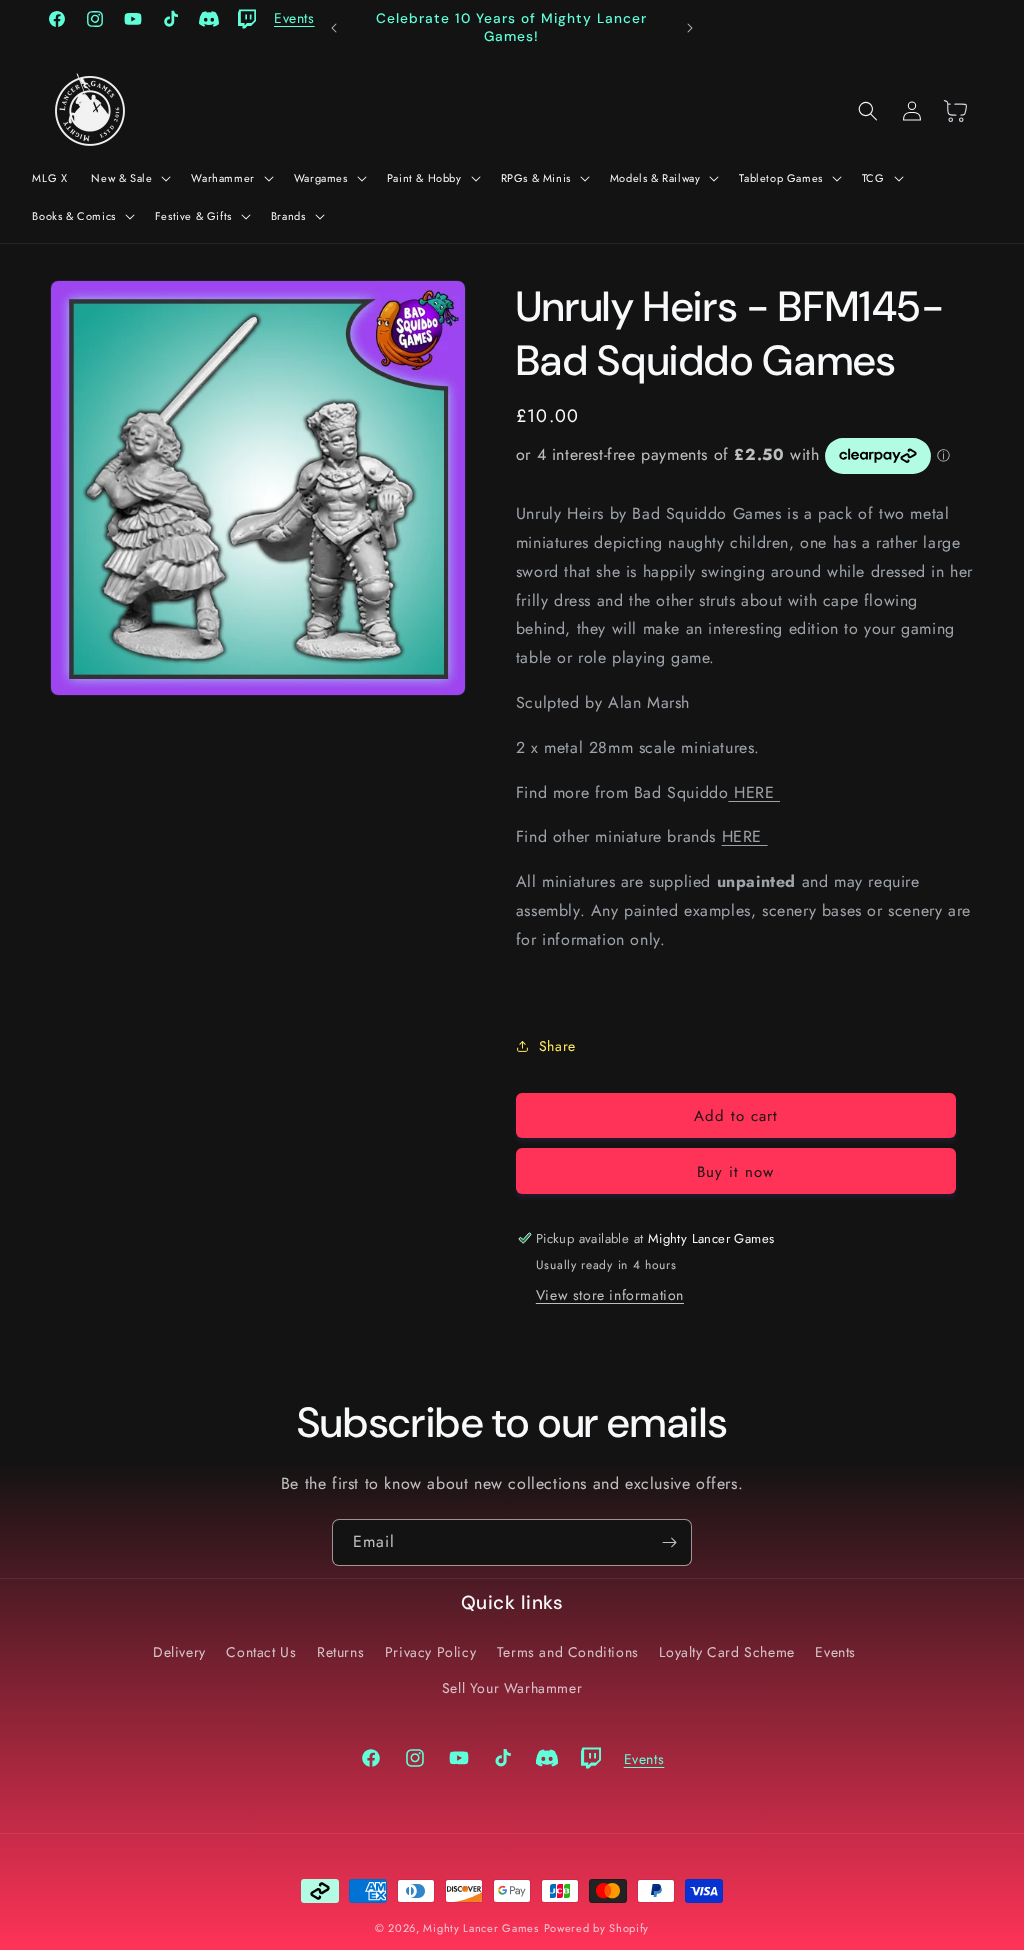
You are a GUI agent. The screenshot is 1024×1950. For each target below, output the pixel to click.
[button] (129, 178)
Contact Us (261, 1652)
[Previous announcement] (334, 28)
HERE (754, 792)
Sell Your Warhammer (512, 1688)
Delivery (179, 1652)
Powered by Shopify (597, 1928)
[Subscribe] (669, 1542)
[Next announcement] (690, 28)
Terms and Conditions (568, 1652)
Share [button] (557, 1046)
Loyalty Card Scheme (726, 1652)
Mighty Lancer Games (480, 1928)
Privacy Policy (430, 1652)
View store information (610, 1295)
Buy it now (735, 1172)
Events (835, 1652)
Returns (340, 1652)
